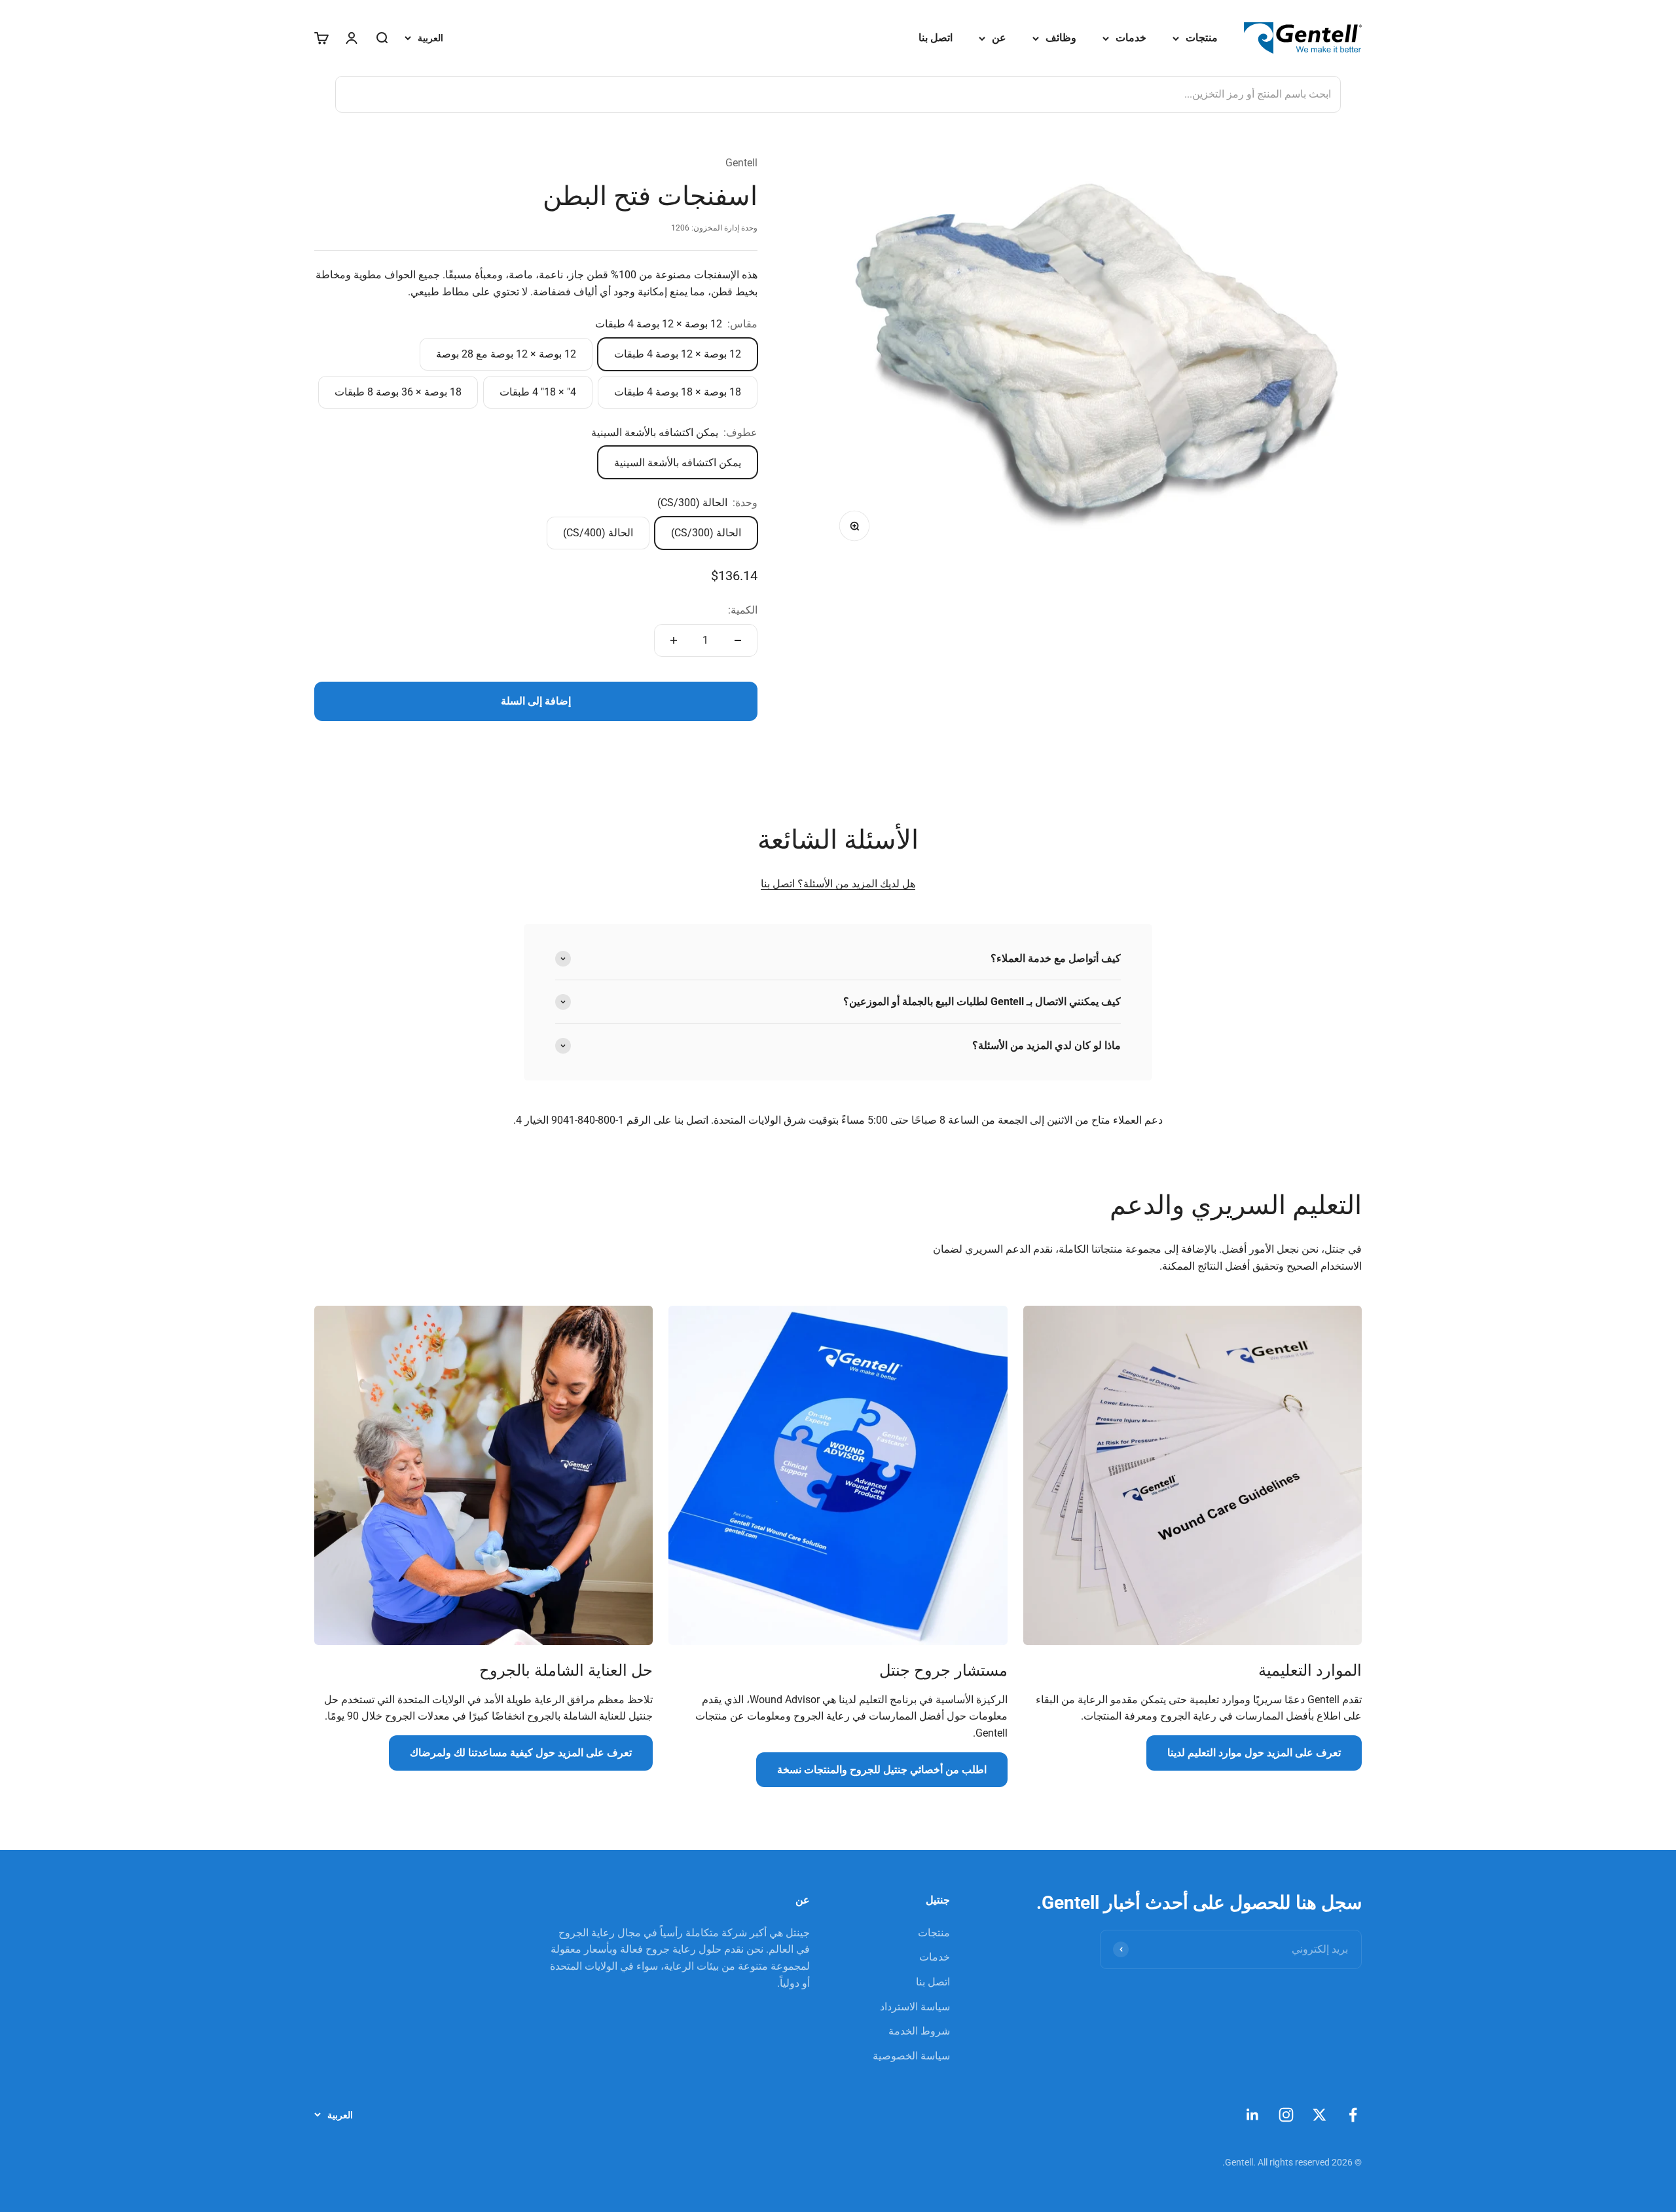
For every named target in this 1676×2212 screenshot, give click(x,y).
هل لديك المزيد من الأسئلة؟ (855, 884)
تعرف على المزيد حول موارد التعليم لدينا (1254, 1753)
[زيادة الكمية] (674, 640)
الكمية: (743, 610)
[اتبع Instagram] (1286, 2115)
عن (999, 38)
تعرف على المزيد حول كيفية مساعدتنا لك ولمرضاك (521, 1753)
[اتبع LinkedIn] (1253, 2115)
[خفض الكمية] (738, 640)
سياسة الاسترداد (915, 2007)
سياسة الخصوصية (911, 2056)
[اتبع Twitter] (1320, 2115)
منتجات (1202, 38)
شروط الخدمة (919, 2031)
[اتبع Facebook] (1353, 2115)
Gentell (741, 163)
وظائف (1061, 38)
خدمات (1131, 38)
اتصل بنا (936, 38)
